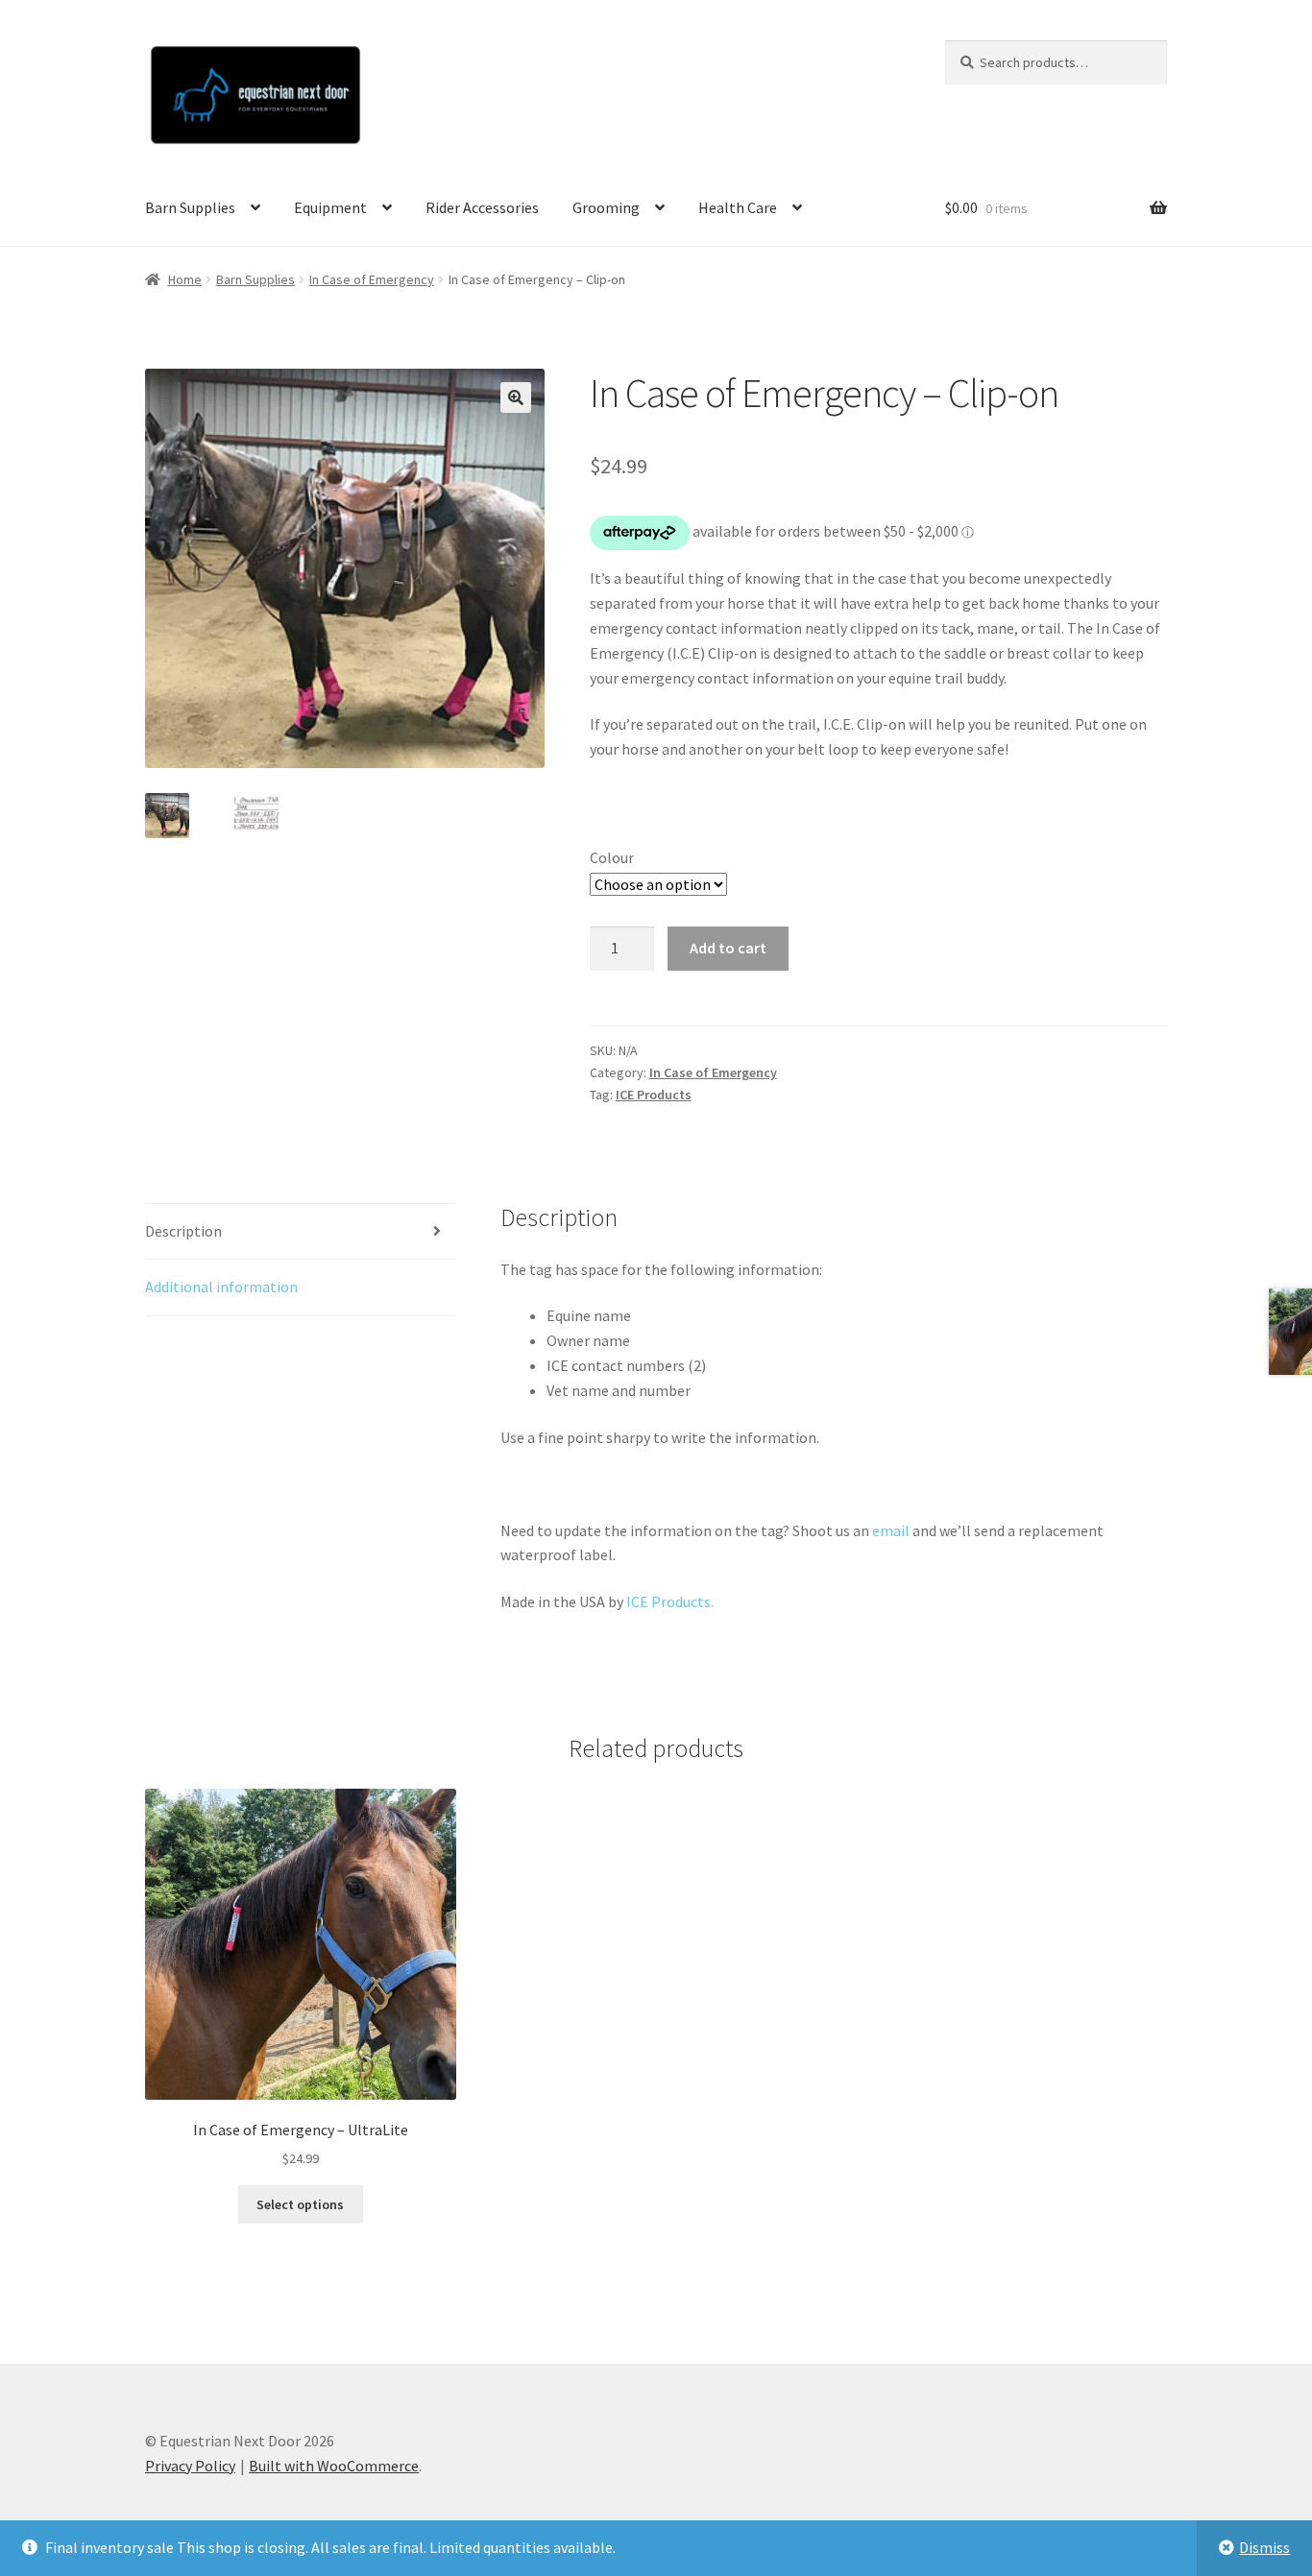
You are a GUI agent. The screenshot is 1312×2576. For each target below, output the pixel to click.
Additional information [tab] (221, 1287)
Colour (612, 857)
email (891, 1530)
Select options (300, 2204)
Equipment (330, 207)
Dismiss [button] (1264, 2547)
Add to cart (728, 948)
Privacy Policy (190, 2466)
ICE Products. (670, 1601)
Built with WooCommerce (334, 2466)
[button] (516, 397)
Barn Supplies (190, 207)
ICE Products (654, 1095)
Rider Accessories (482, 207)
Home (185, 279)
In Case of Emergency (372, 279)
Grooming (606, 207)
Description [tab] (183, 1231)
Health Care (738, 207)
